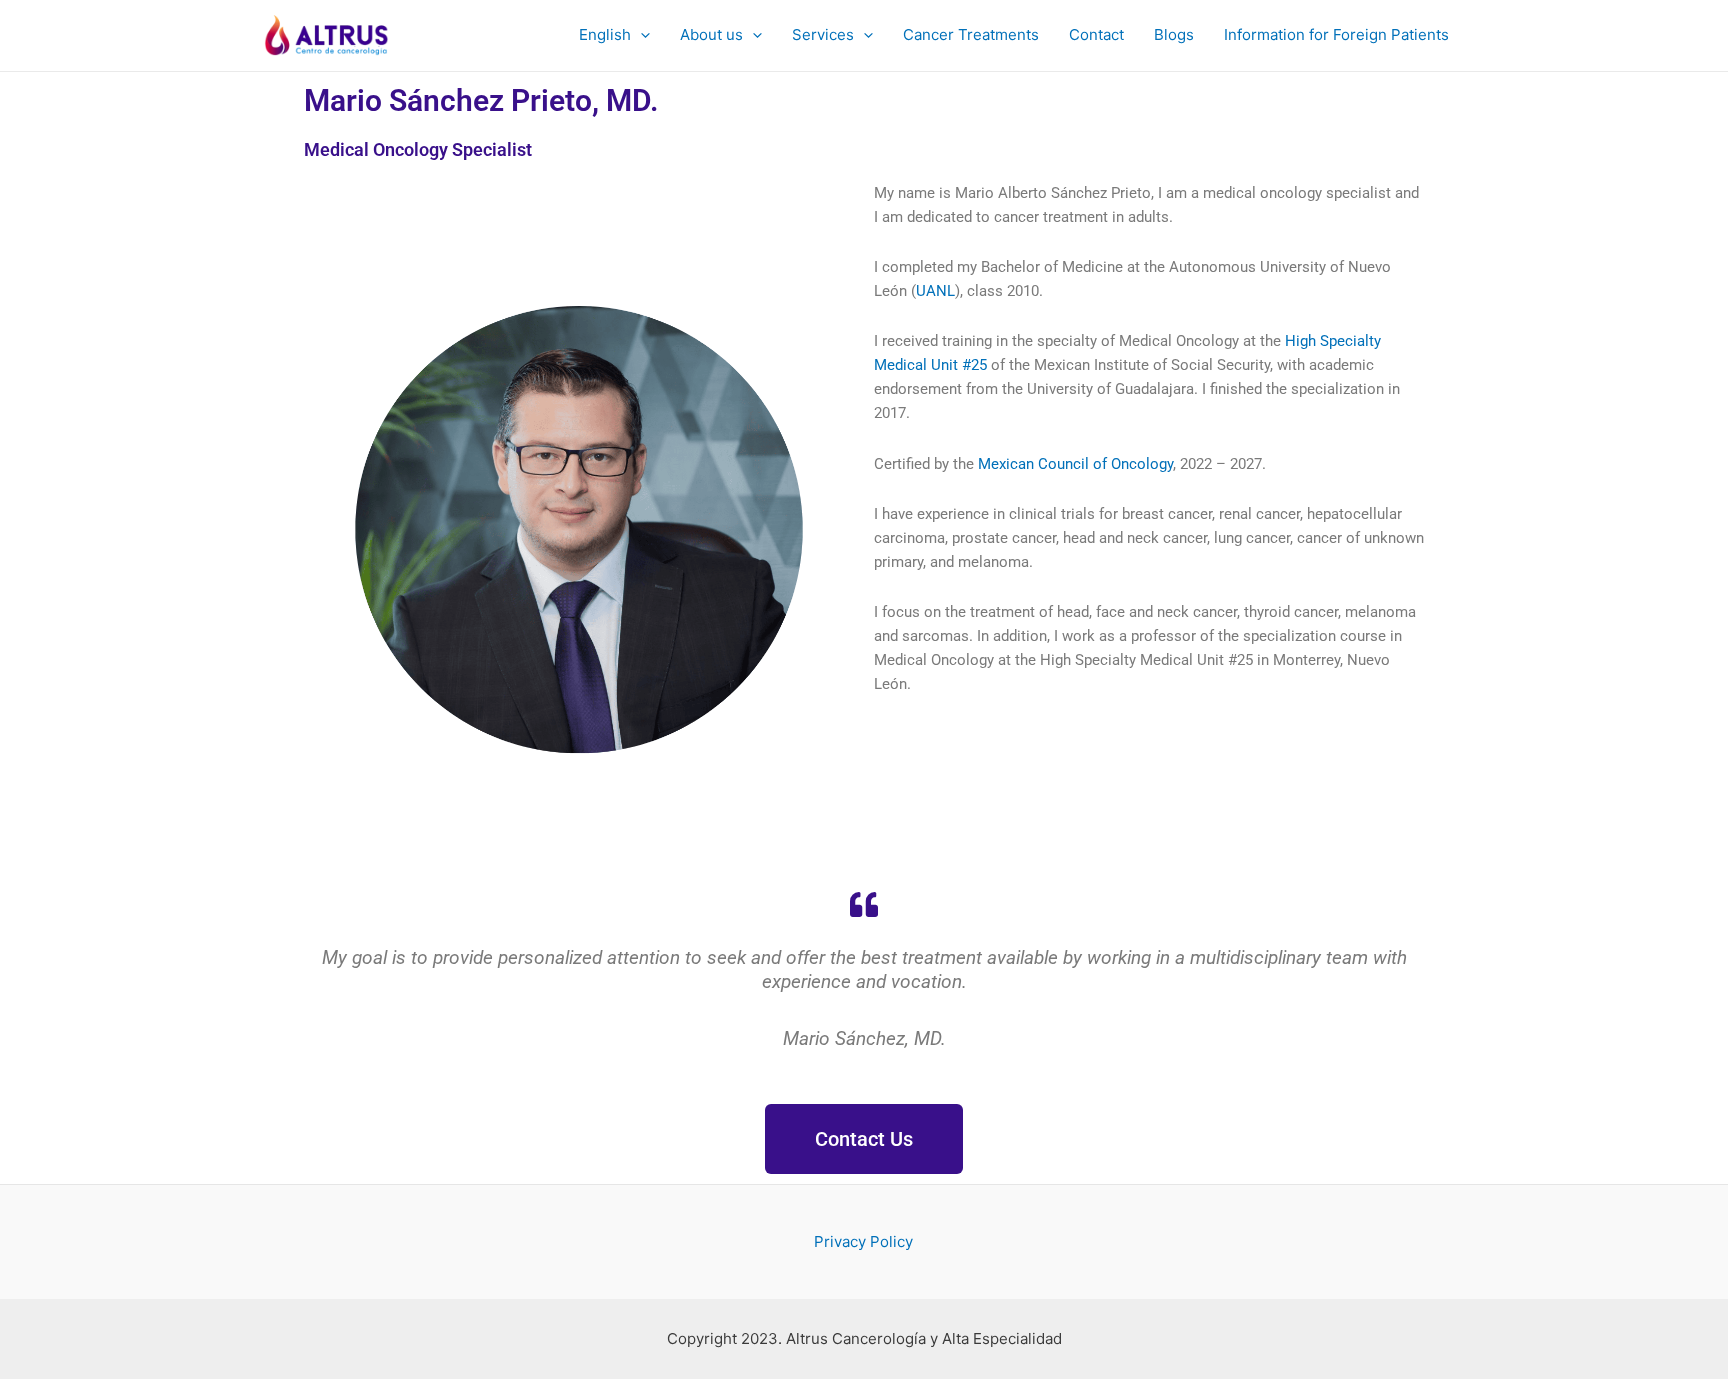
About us (711, 34)
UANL (935, 291)
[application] (640, 35)
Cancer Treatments (971, 34)
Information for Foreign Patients (1336, 34)
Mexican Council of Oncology (1075, 464)
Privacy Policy (863, 1241)
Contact (1096, 34)
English (605, 34)
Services (823, 34)
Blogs (1174, 34)
